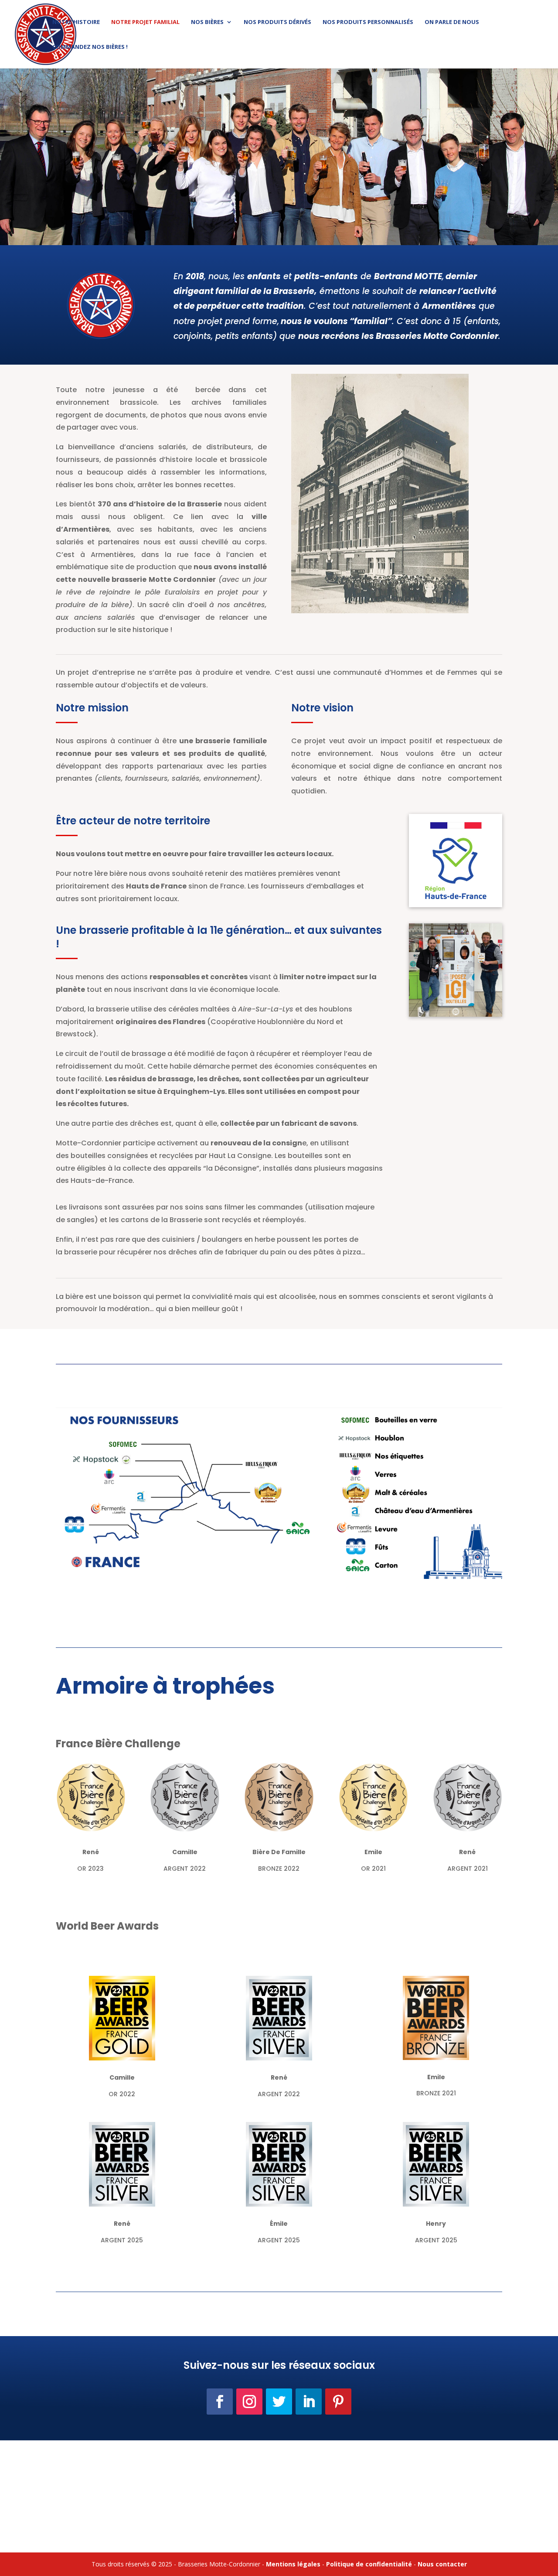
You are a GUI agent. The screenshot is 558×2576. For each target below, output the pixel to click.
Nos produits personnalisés (368, 22)
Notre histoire (76, 22)
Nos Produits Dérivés (277, 22)
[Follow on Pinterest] (338, 2402)
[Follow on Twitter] (279, 2402)
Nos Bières (207, 22)
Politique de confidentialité (369, 2564)
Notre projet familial (145, 22)
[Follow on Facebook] (220, 2402)
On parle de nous (452, 22)
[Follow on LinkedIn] (309, 2402)
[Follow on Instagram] (249, 2402)
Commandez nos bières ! (90, 47)
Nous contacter (442, 2564)
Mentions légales (293, 2564)
